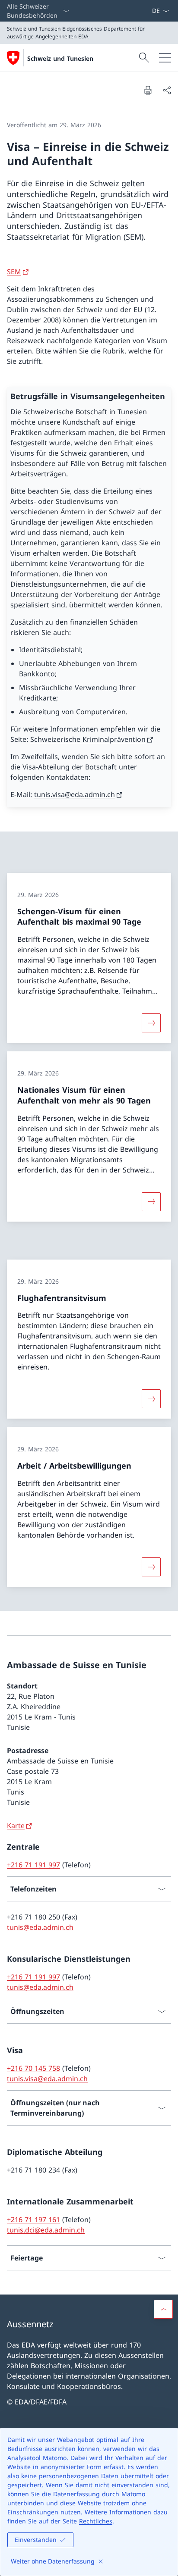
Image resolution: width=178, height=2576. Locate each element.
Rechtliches (96, 2521)
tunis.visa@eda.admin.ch (75, 794)
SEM (14, 272)
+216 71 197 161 (33, 2220)
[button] (163, 2309)
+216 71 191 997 (33, 1865)
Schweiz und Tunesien (60, 58)
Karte (16, 1826)
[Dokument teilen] (167, 90)
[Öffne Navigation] (165, 58)
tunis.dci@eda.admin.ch (46, 2230)
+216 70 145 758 (33, 2068)
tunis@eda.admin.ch (40, 1927)
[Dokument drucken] (148, 90)
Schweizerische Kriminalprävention (88, 739)
